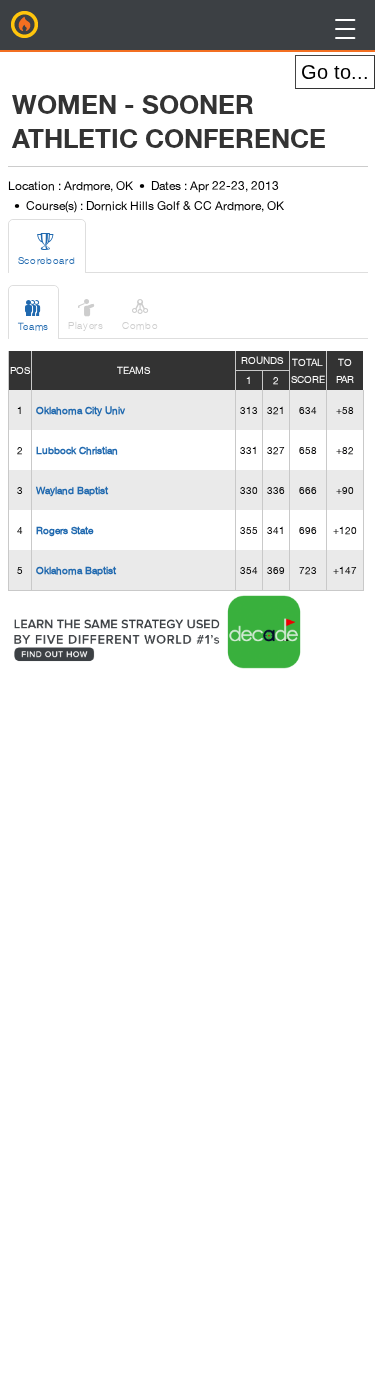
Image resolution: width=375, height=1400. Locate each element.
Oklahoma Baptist (76, 570)
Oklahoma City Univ (80, 410)
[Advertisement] (169, 973)
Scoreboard (47, 248)
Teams (34, 314)
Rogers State (64, 530)
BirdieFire (25, 25)
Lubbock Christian (77, 450)
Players (86, 313)
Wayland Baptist (72, 490)
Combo (140, 313)
